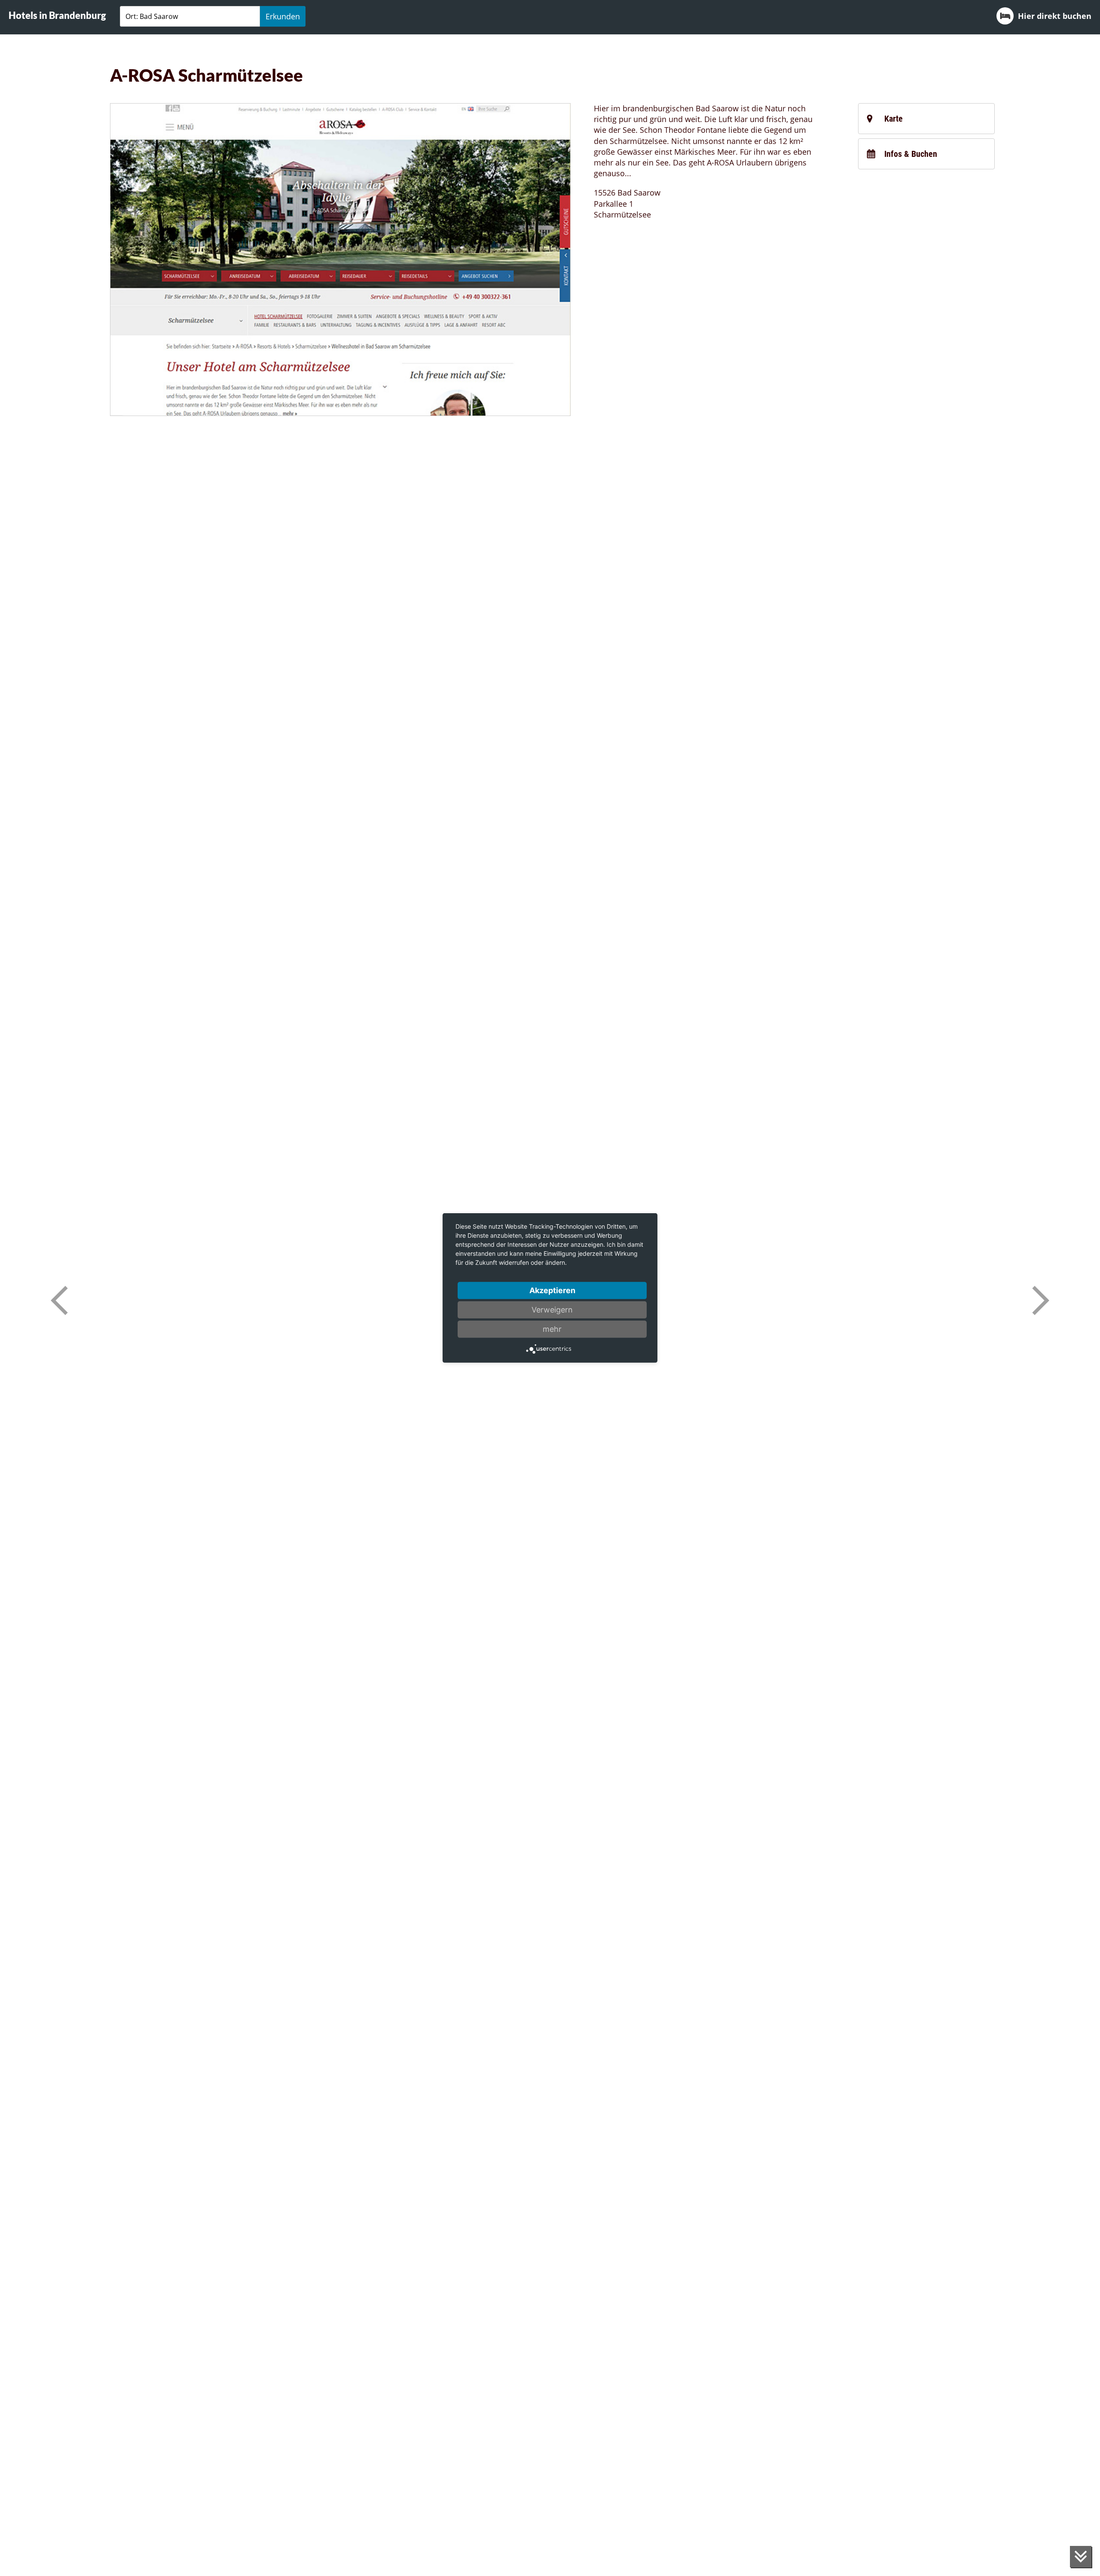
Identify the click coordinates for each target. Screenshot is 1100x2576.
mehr (552, 1329)
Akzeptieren (552, 1290)
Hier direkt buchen (1055, 16)
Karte (894, 119)
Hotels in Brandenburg (57, 15)
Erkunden (283, 16)
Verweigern (552, 1310)
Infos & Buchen (911, 154)
